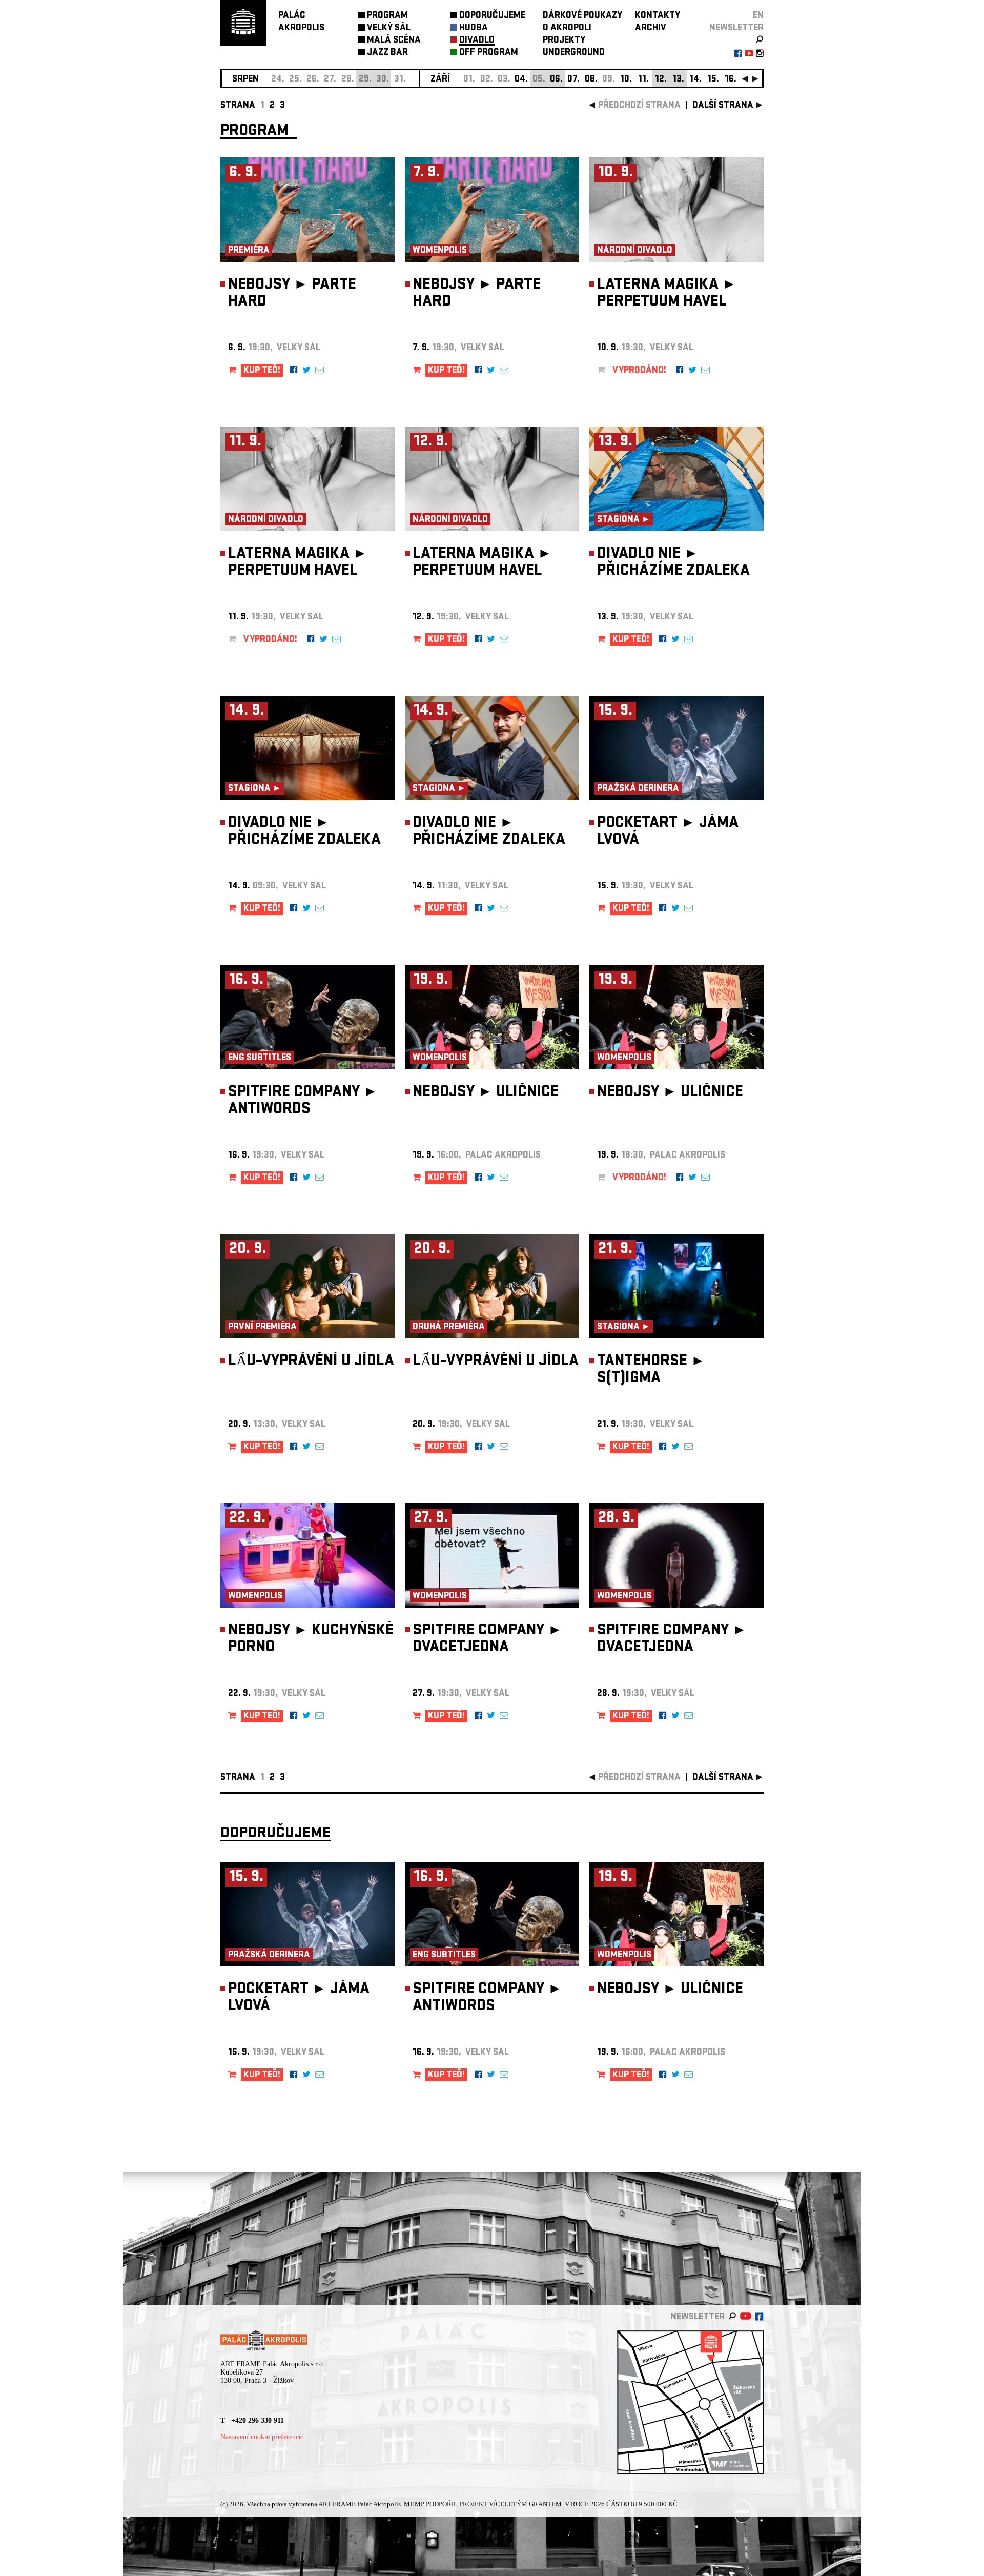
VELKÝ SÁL (389, 28)
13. (678, 80)
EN (758, 16)
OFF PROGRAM (489, 53)
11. (643, 80)
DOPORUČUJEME (492, 16)
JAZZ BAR (387, 53)
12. (661, 80)
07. (573, 80)
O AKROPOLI (567, 28)
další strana (723, 106)
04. (521, 80)
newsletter (736, 28)
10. (626, 80)
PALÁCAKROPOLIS (301, 22)
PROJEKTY (564, 41)
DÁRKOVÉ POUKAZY (582, 16)
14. (695, 80)
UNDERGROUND (574, 53)
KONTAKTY (658, 16)
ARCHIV (651, 28)
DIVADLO (477, 41)
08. (591, 80)
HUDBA (474, 28)
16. (731, 80)
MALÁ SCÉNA (394, 41)
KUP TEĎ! (262, 371)
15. (713, 80)
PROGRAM (387, 16)
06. (556, 80)
